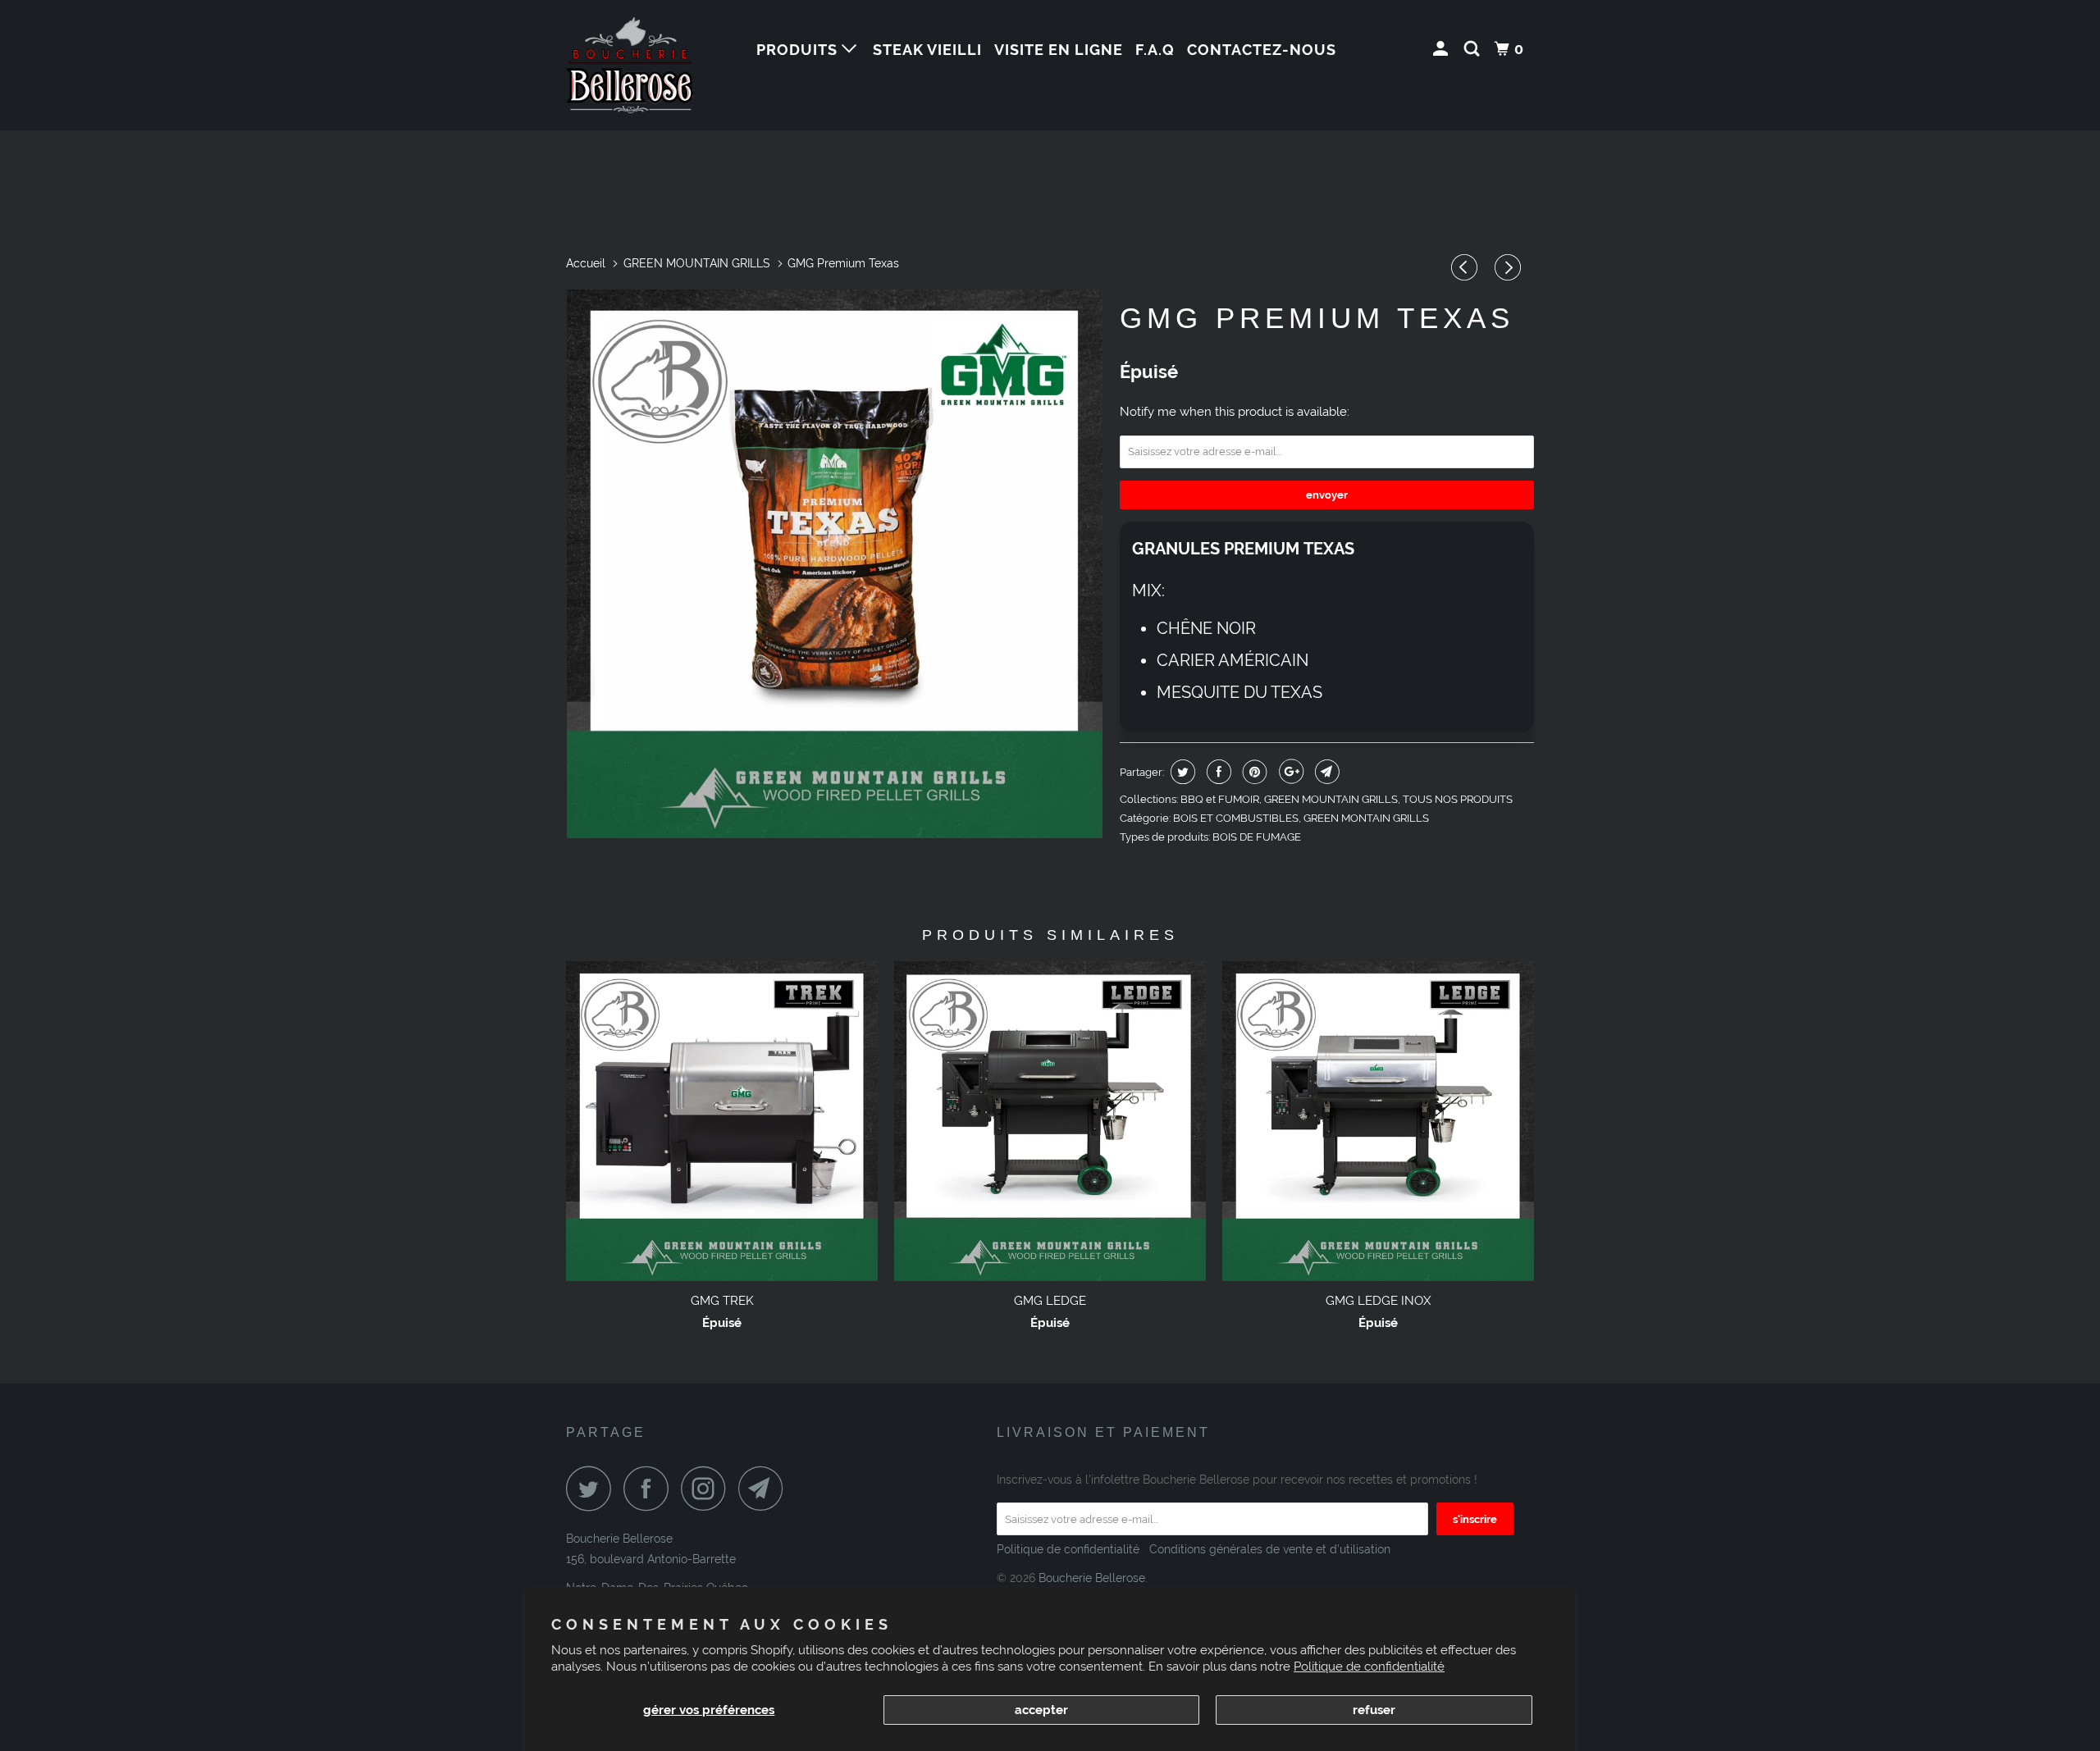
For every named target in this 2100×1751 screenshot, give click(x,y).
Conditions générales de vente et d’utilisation (1268, 1549)
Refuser (1374, 1710)
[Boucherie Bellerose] (650, 65)
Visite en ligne (1059, 50)
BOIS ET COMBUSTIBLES (1236, 818)
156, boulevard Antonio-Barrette (651, 1559)
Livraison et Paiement (1103, 1432)
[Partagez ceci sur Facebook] (1217, 772)
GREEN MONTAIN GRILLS (1366, 818)
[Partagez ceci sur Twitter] (1181, 772)
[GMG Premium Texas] (835, 564)
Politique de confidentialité (1369, 1667)
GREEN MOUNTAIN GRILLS (1331, 799)
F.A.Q (1155, 50)
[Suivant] (1510, 267)
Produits (799, 50)
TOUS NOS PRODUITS (1458, 799)
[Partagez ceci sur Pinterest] (1253, 772)
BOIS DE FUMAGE (1257, 837)
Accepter (1041, 1710)
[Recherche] (1474, 49)
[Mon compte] (1443, 49)
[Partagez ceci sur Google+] (1289, 772)
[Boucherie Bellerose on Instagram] (708, 1488)
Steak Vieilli (927, 50)
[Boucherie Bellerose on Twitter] (593, 1488)
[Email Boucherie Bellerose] (765, 1488)
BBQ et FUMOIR (1220, 799)
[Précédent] (1467, 267)
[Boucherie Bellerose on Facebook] (651, 1488)
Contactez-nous (1262, 50)
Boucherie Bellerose (619, 1539)
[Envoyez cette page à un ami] (1325, 772)
